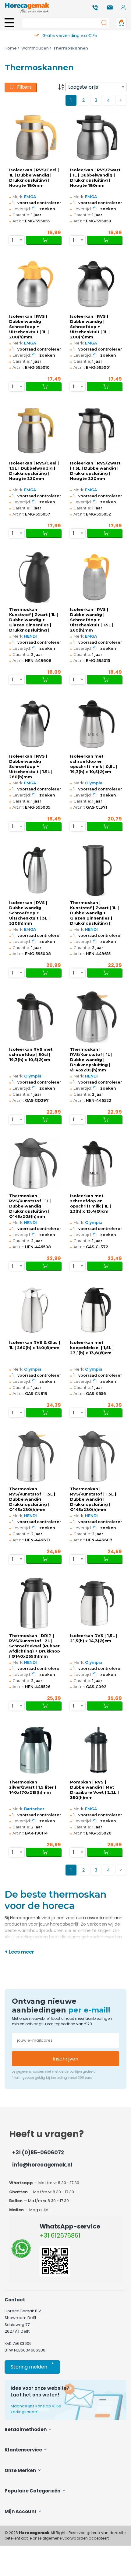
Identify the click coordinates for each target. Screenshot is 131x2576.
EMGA (30, 197)
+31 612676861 (60, 2235)
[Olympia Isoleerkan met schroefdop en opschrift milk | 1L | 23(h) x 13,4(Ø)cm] (96, 1164)
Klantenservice (24, 2450)
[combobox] (96, 87)
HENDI (30, 636)
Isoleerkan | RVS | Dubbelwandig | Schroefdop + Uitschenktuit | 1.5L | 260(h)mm (92, 620)
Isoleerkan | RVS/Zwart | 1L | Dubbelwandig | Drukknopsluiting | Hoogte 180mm (95, 178)
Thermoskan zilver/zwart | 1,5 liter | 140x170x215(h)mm (33, 1787)
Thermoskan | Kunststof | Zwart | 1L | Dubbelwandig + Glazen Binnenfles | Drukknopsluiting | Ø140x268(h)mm (34, 620)
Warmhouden (35, 48)
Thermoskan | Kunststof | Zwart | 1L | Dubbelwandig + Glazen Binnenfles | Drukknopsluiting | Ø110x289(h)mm (94, 913)
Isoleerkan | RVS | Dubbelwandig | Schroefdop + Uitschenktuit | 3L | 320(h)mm (29, 913)
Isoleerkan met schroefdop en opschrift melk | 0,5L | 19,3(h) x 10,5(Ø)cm (94, 764)
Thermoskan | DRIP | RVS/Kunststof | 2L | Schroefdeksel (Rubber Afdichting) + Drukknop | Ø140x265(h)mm (35, 1646)
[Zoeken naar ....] (103, 23)
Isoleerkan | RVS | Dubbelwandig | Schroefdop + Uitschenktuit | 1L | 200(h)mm (29, 327)
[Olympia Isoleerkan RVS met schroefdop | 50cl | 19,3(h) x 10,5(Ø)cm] (35, 1017)
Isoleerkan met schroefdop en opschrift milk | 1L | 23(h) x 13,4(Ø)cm (90, 1204)
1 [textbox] (13, 240)
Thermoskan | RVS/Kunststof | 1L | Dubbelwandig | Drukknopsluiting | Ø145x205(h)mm (91, 1060)
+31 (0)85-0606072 (38, 2153)
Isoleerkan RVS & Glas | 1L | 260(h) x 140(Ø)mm (35, 1345)
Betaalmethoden (26, 2429)
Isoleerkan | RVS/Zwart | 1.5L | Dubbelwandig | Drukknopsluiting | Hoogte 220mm (95, 471)
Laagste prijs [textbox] (83, 87)
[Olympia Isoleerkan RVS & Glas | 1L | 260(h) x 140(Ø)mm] (35, 1310)
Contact (15, 2300)
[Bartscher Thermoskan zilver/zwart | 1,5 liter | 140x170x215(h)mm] (35, 1750)
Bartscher (34, 1809)
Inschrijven (65, 2059)
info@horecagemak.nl (42, 2165)
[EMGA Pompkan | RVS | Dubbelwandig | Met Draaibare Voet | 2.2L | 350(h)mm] (96, 1750)
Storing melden (32, 2366)
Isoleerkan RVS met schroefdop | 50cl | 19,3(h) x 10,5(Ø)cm (31, 1055)
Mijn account (21, 2511)
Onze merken (21, 2470)
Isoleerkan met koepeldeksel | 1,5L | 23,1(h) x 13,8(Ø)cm (92, 1348)
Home (11, 48)
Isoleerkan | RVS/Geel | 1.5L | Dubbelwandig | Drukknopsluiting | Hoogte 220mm (34, 471)
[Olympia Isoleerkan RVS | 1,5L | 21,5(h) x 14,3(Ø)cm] (96, 1603)
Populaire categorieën (33, 2491)
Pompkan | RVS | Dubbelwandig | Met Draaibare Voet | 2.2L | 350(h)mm (94, 1790)
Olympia (94, 783)
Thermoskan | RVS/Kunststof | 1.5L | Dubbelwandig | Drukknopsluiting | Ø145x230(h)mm (32, 1499)
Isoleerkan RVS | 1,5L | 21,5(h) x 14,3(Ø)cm (94, 1638)
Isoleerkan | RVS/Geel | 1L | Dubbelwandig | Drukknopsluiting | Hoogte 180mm (34, 178)
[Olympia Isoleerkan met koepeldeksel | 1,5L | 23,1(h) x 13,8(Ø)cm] (96, 1310)
